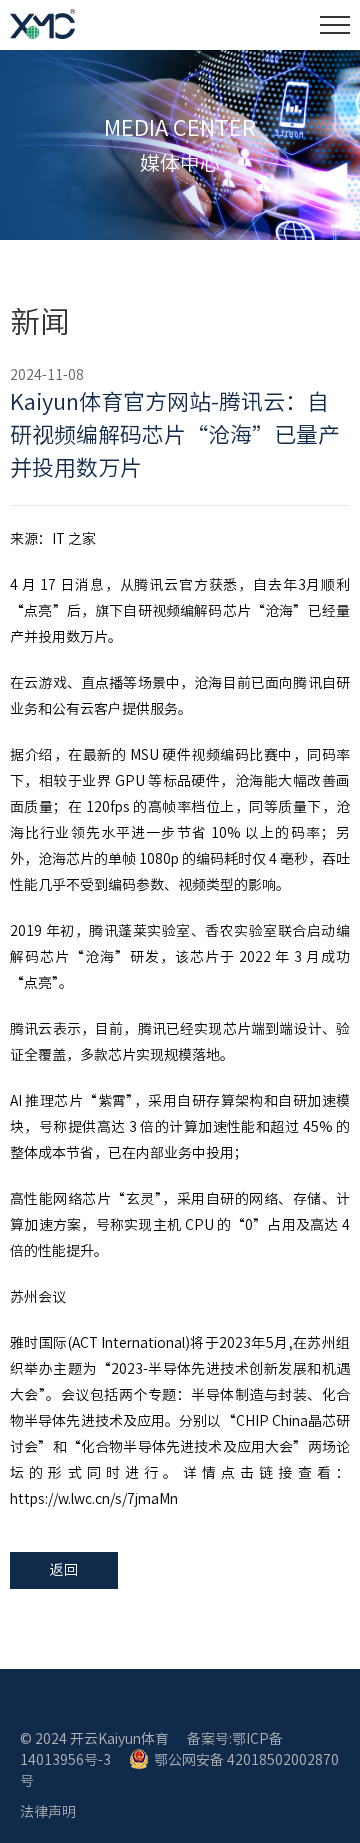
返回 (64, 1570)
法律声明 (48, 1812)
